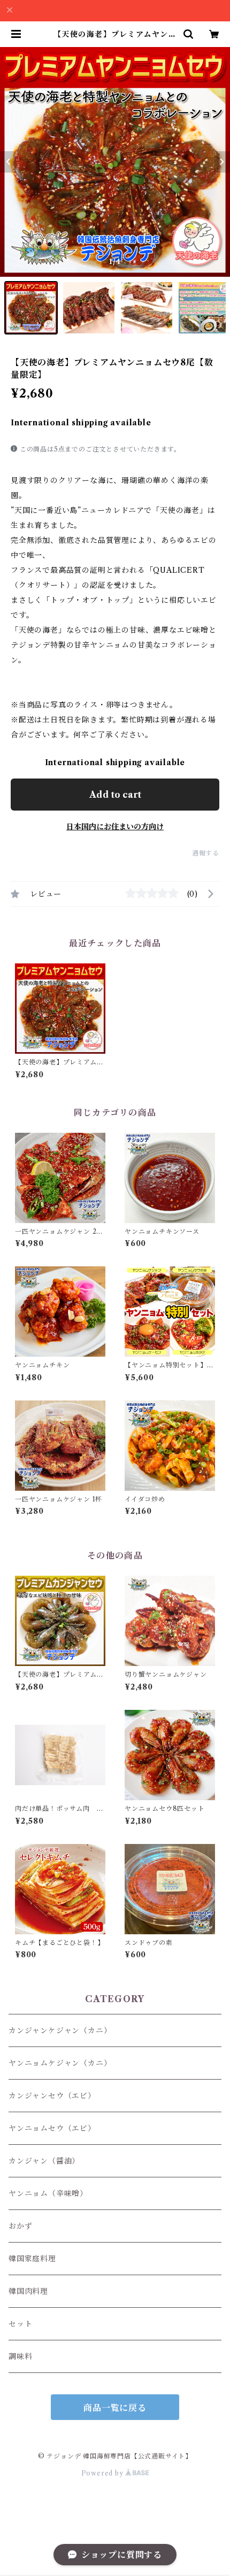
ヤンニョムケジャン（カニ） (60, 2063)
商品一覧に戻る (115, 2408)
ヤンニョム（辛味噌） (48, 2193)
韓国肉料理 (28, 2291)
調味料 (20, 2356)
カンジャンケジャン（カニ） (60, 2030)
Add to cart (115, 795)
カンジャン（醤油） (44, 2161)
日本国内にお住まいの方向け (115, 827)
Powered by (103, 2473)
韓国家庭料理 (32, 2259)
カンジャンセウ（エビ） (52, 2096)
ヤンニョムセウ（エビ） (52, 2128)
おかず (20, 2226)
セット (20, 2324)
